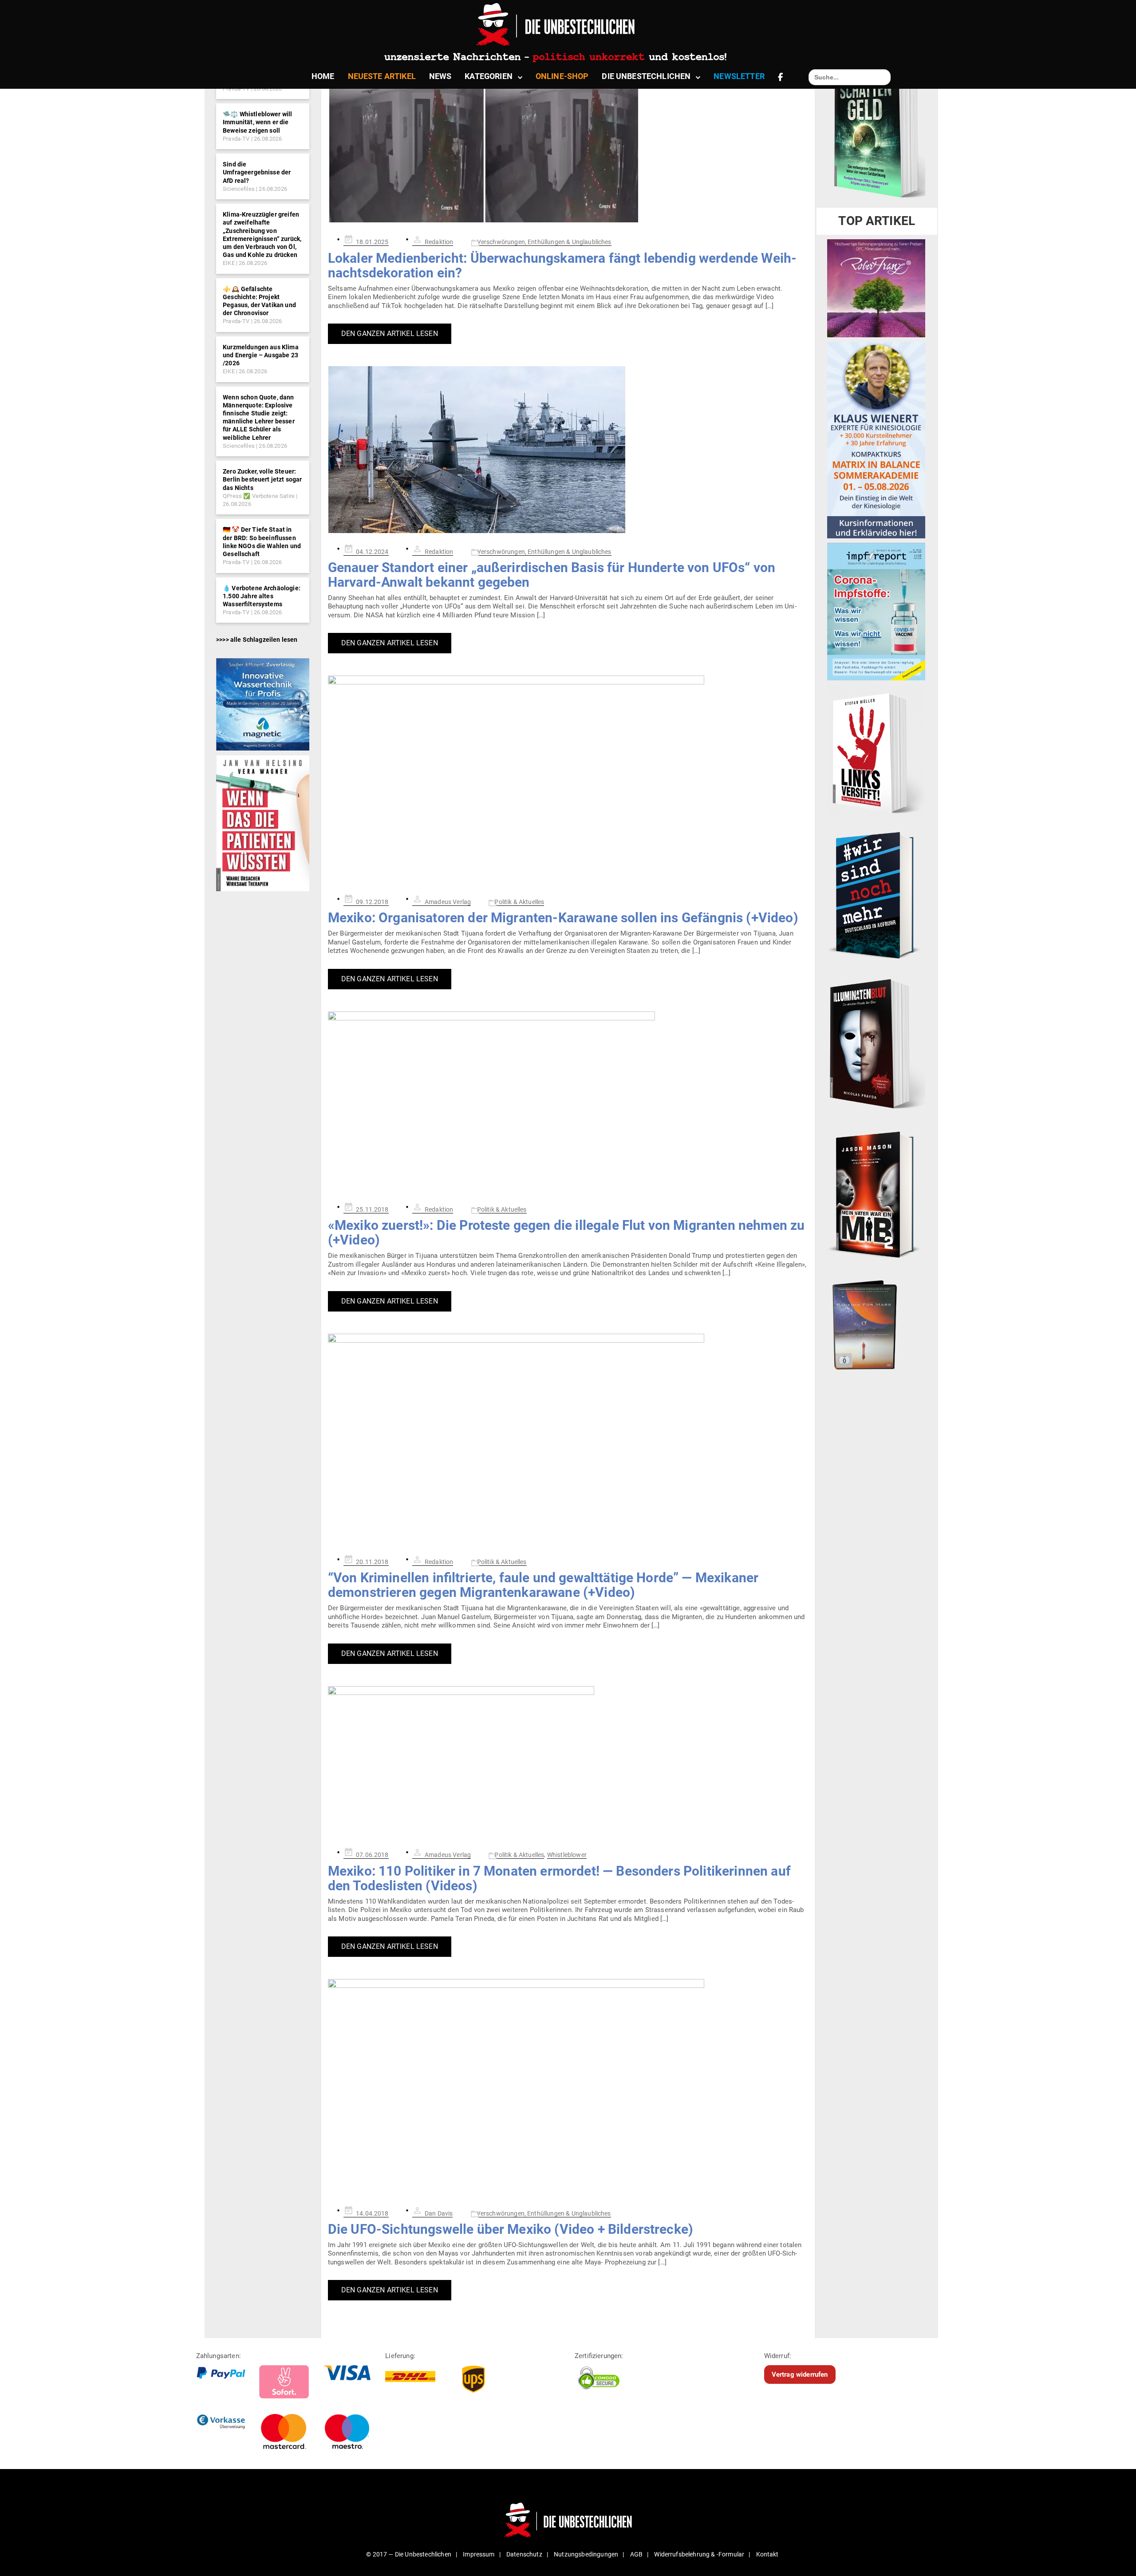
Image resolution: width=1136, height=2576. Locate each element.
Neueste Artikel (382, 76)
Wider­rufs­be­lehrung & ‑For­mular (699, 2554)
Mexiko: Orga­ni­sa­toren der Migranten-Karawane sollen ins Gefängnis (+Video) (563, 918)
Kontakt (767, 2554)
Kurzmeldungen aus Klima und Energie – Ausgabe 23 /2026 (261, 355)
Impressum (479, 2554)
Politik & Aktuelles (519, 902)
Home (323, 76)
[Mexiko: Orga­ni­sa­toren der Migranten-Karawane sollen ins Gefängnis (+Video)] (568, 780)
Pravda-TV (236, 139)
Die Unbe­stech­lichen (646, 76)
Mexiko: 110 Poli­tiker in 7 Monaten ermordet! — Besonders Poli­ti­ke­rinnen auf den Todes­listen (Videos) (559, 1878)
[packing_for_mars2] (876, 1322)
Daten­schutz (524, 2554)
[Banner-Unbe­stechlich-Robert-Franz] (876, 288)
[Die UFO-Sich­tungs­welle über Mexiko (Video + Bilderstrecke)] (568, 2087)
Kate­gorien (489, 76)
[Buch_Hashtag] (876, 895)
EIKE (229, 263)
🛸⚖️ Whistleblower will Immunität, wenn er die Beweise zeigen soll (257, 122)
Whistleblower (567, 1855)
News (440, 76)
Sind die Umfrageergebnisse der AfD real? (257, 172)
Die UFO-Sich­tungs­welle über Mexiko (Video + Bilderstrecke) (511, 2229)
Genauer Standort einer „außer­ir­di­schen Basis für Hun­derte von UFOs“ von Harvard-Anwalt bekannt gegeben (552, 575)
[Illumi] (876, 1044)
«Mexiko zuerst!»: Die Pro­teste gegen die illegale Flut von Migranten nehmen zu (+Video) (566, 1233)
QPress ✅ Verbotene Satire (259, 496)
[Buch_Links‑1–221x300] (876, 751)
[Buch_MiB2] (876, 1194)
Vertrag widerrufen (800, 2375)
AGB (636, 2554)
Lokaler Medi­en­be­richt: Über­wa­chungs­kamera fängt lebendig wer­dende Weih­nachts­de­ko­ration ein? (562, 265)
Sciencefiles (239, 189)
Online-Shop (562, 76)
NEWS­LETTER (739, 76)
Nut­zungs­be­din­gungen (586, 2554)
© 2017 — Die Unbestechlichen (409, 2554)
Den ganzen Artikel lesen (390, 334)
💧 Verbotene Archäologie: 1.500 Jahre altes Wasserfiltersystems (262, 596)
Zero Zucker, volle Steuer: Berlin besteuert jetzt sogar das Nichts (262, 479)
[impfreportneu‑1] (876, 611)
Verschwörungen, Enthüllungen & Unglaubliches (544, 242)
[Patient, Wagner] (262, 823)
